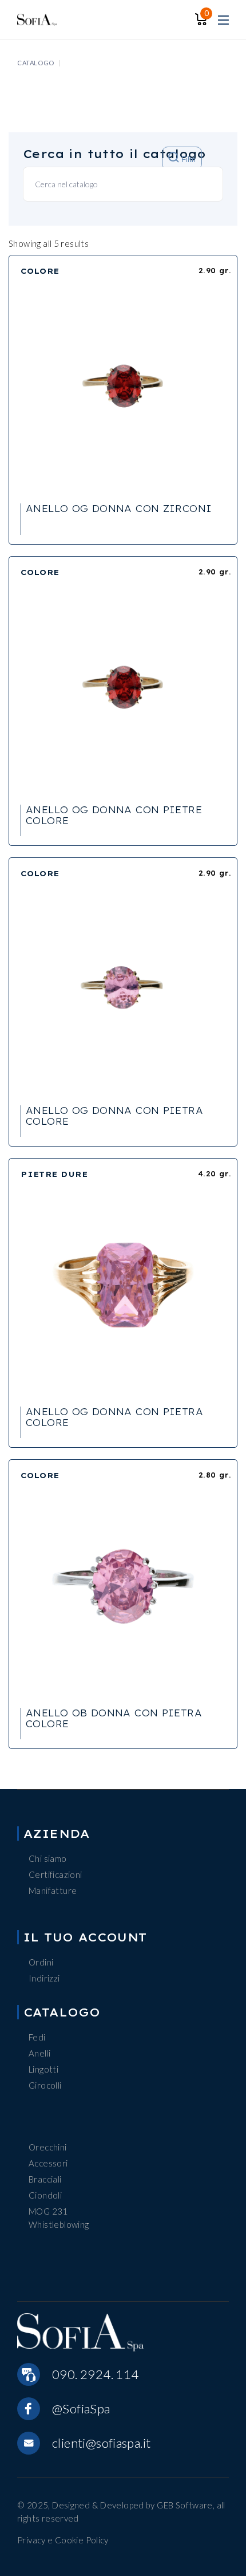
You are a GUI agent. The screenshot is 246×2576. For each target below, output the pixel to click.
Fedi (37, 2037)
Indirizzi (44, 1978)
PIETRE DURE (54, 1174)
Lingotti (43, 2069)
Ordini (41, 1962)
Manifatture (53, 1890)
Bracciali (45, 2179)
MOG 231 (48, 2211)
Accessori (48, 2163)
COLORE (40, 271)
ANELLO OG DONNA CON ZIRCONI (119, 509)
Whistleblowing (59, 2224)
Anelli (39, 2053)
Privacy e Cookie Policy (63, 2540)
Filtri (187, 160)
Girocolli (45, 2085)
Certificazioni (55, 1874)
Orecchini (47, 2147)
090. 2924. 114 (95, 2374)
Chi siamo (47, 1858)
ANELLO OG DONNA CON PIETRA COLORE (114, 1116)
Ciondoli (45, 2195)
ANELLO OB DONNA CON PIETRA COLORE (114, 1718)
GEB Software (185, 2505)
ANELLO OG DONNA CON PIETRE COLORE (114, 815)
